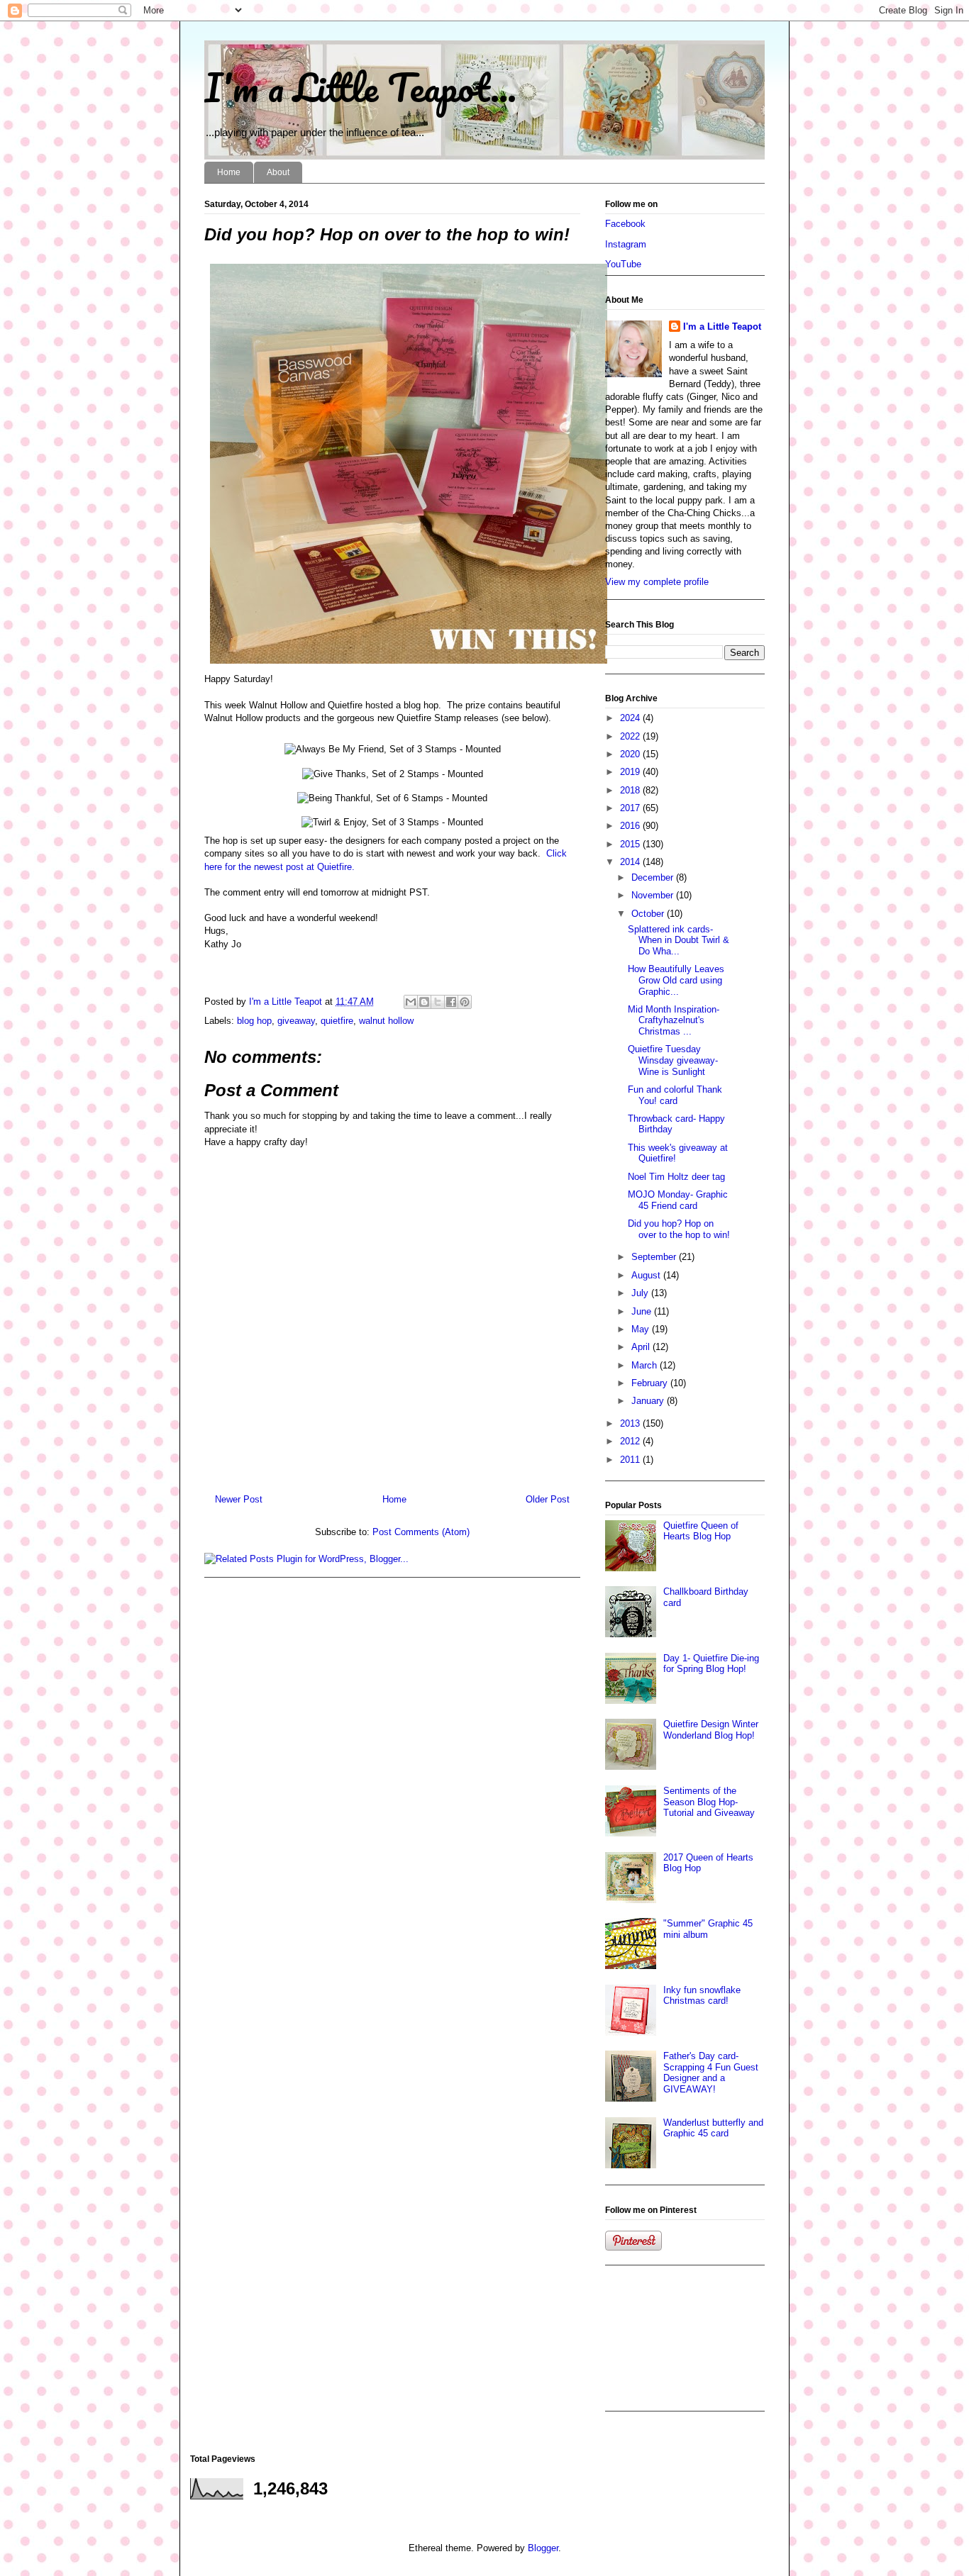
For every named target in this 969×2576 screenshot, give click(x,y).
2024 (631, 718)
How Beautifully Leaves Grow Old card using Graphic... (676, 980)
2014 (631, 862)
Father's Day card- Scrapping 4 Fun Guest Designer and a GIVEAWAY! (711, 2073)
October (649, 914)
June (643, 1311)
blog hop (254, 1021)
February (651, 1383)
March (646, 1365)
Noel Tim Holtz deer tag (676, 1177)
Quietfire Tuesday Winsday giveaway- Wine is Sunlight (673, 1060)
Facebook (625, 224)
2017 (631, 808)
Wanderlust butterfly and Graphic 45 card (713, 2128)
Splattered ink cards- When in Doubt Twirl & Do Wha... (679, 940)
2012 (631, 1441)
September (655, 1257)
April (642, 1347)
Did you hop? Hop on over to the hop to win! (679, 1229)
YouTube (623, 264)
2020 (631, 754)
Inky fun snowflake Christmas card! (702, 1996)
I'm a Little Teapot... (360, 87)
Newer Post (239, 1499)
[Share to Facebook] (451, 1002)
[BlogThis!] (424, 1002)
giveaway (296, 1021)
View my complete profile (657, 582)
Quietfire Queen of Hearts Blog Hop (701, 1531)
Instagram (626, 244)
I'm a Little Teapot (722, 327)
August (647, 1275)
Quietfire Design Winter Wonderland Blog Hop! (711, 1730)
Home (229, 172)
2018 (631, 790)
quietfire (337, 1021)
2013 (631, 1423)
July (641, 1293)
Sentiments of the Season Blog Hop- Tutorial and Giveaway (709, 1802)
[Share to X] (438, 1002)
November (654, 895)
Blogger (543, 2548)
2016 (631, 826)
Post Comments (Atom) (421, 1532)
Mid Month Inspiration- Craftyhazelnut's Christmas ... (674, 1020)
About (278, 172)
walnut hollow (386, 1021)
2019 (631, 772)
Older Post (548, 1499)
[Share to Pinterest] (465, 1002)
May (642, 1329)
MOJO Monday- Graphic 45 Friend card (678, 1200)
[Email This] (411, 1002)
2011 (631, 1460)
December (654, 877)
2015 (631, 844)
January (649, 1401)
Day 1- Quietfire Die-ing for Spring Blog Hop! (711, 1664)
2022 (631, 736)
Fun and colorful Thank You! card (675, 1095)
